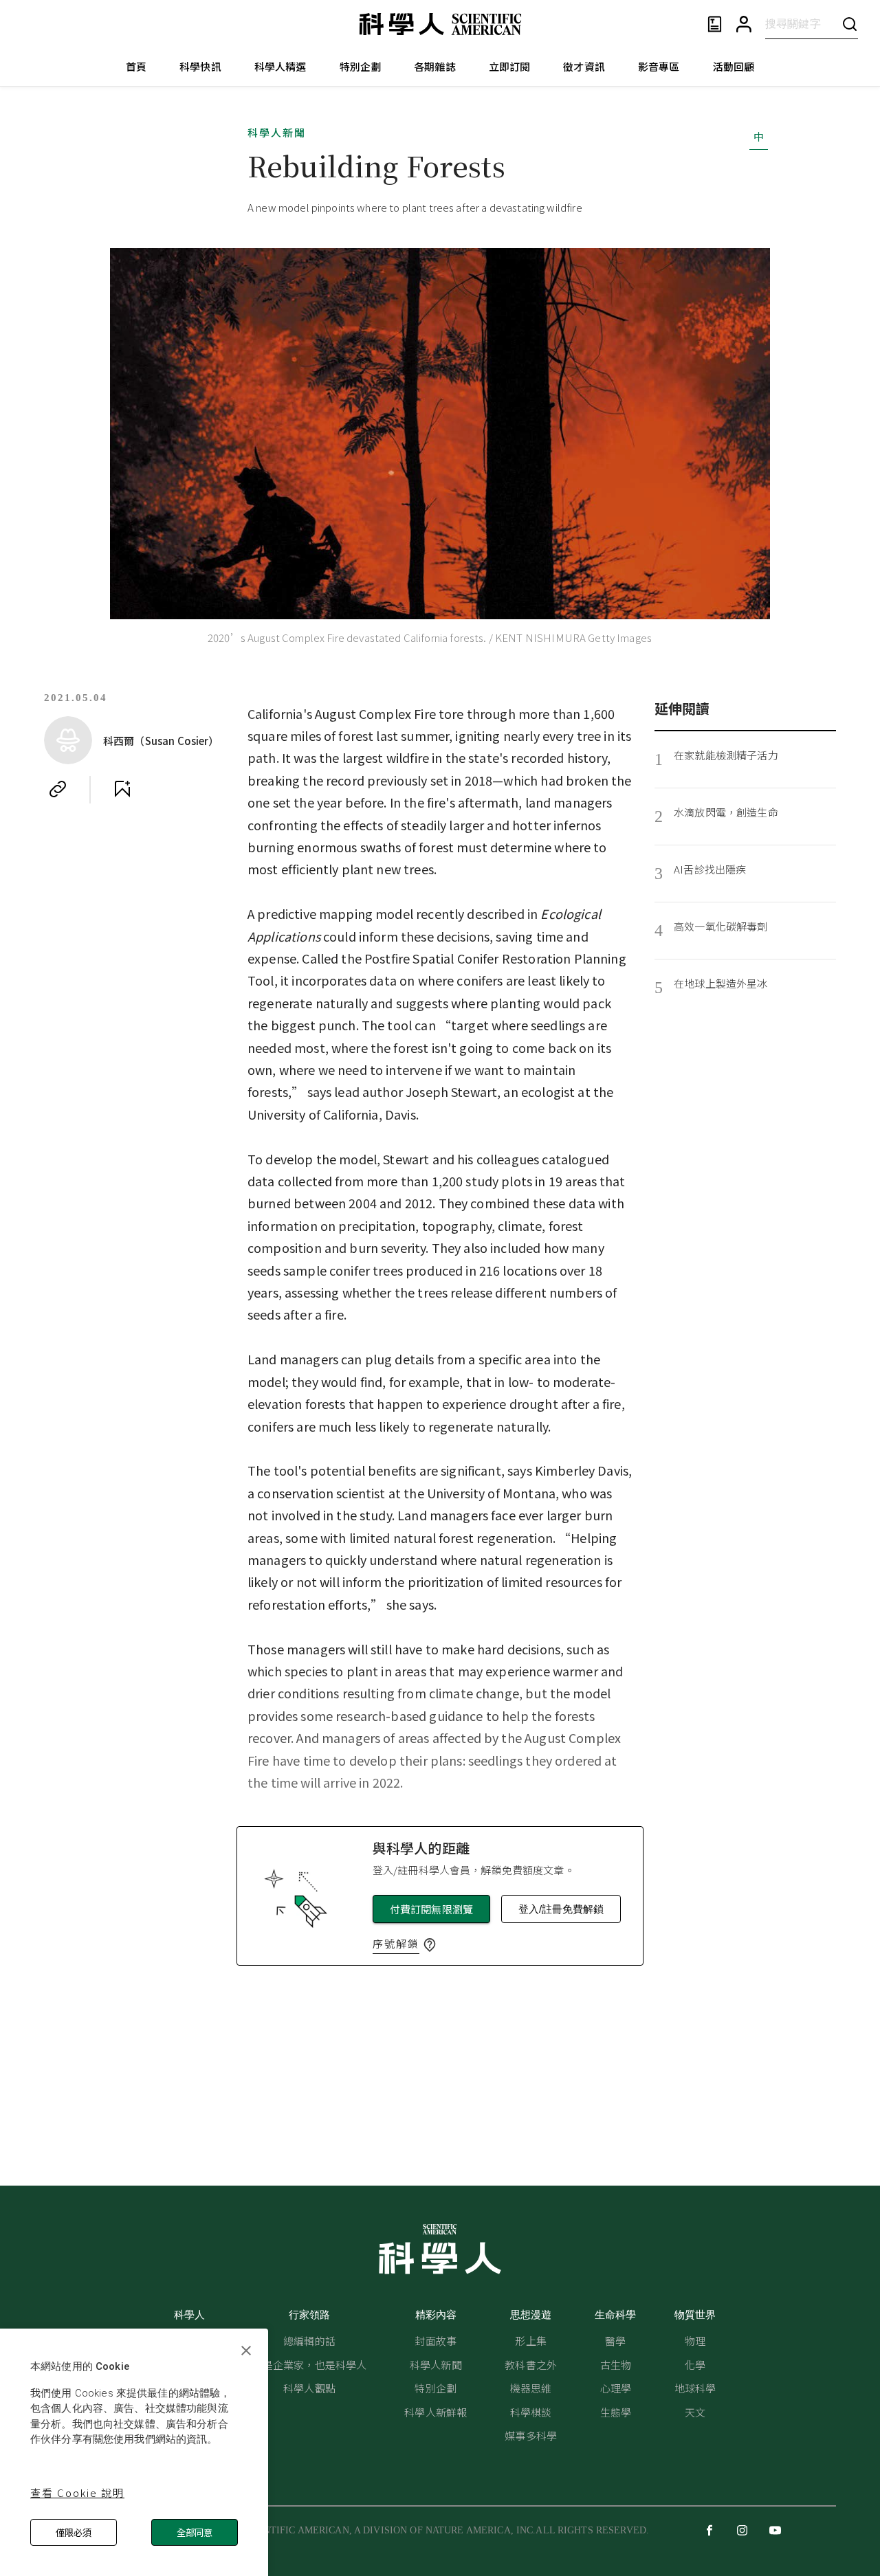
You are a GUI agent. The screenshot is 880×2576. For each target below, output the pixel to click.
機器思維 (531, 2388)
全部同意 (195, 2532)
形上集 (530, 2341)
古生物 (616, 2365)
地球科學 (695, 2388)
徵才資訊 (584, 66)
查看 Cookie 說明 (77, 2492)
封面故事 (436, 2341)
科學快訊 (200, 66)
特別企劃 (361, 66)
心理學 (616, 2388)
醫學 (615, 2341)
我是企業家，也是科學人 (310, 2365)
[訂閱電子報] (715, 24)
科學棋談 (531, 2412)
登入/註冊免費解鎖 (561, 1909)
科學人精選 (280, 66)
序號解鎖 (396, 1943)
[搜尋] (850, 24)
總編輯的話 (309, 2341)
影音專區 (659, 66)
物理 (695, 2341)
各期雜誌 (435, 66)
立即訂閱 (510, 66)
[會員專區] (744, 24)
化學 (695, 2365)
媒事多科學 (531, 2435)
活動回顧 (734, 66)
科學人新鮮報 (436, 2412)
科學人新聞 (277, 132)
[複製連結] (58, 789)
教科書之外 (531, 2365)
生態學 (616, 2412)
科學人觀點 (309, 2388)
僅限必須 (74, 2532)
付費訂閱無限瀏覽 (431, 1909)
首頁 (136, 66)
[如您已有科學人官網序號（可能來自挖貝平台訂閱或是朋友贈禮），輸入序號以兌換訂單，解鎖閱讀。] (430, 1945)
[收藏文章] (122, 789)
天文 (695, 2412)
